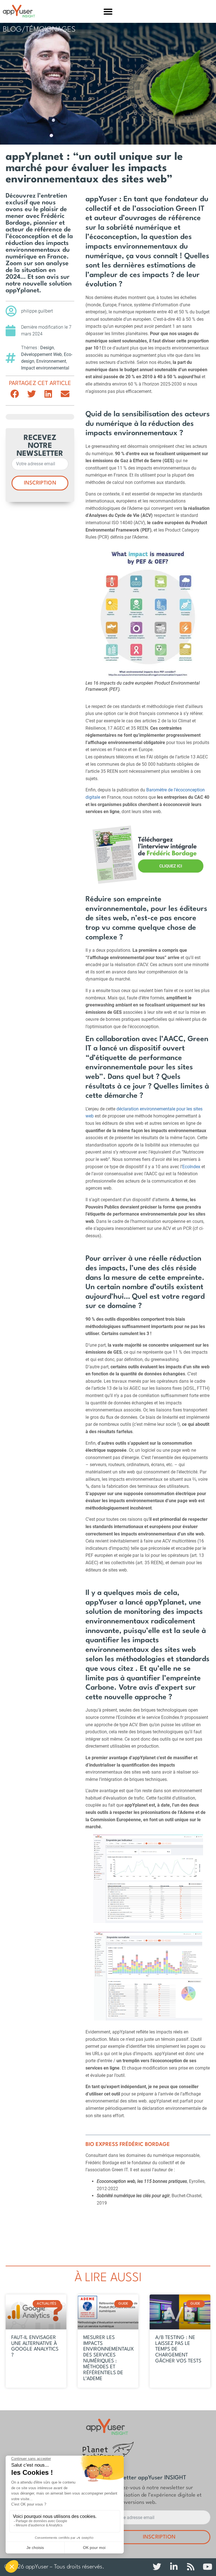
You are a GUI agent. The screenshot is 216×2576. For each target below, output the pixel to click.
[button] (108, 11)
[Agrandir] (196, 1842)
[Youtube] (208, 2567)
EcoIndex (191, 1167)
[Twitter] (157, 2567)
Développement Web (41, 354)
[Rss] (191, 2567)
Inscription (40, 483)
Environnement (51, 361)
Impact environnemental (45, 368)
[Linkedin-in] (174, 2567)
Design (47, 348)
